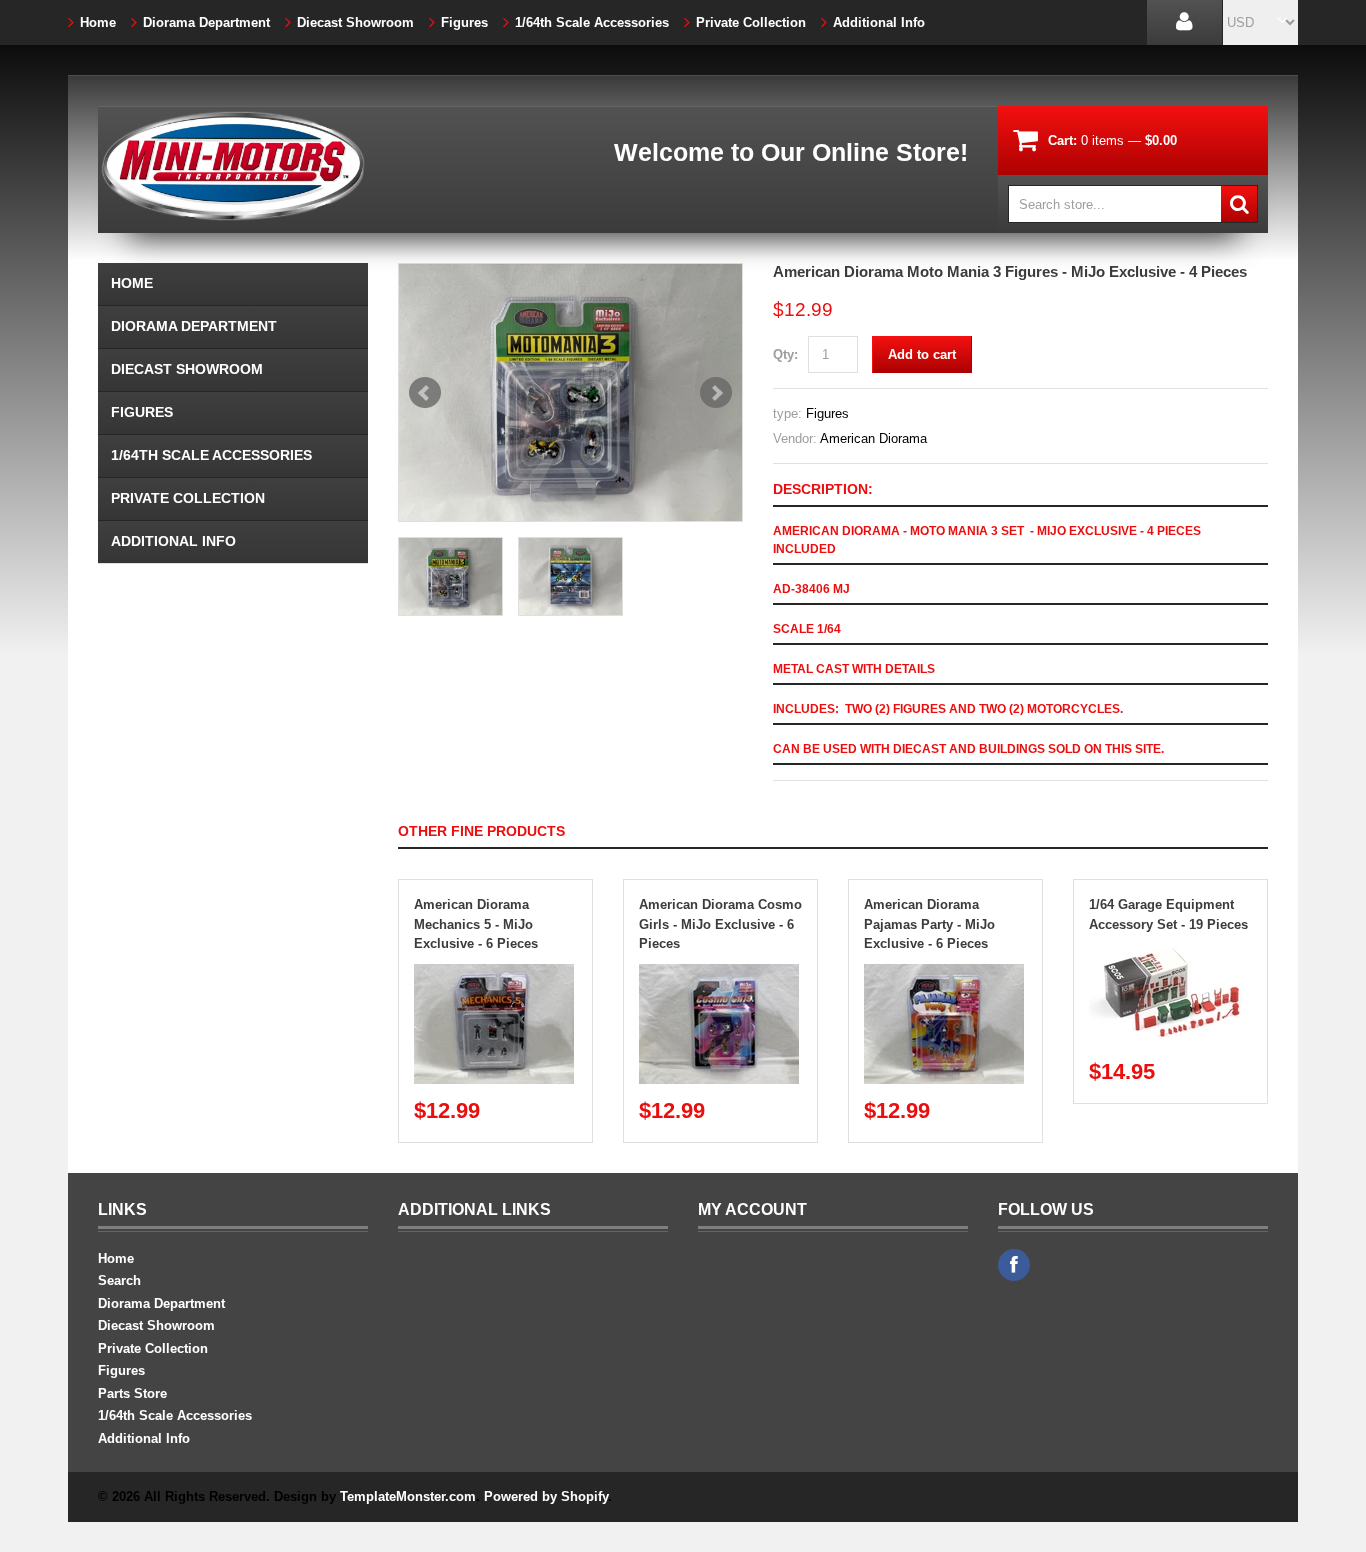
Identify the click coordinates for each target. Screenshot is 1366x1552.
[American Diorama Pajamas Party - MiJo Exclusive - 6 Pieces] (944, 973)
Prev (425, 393)
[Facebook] (1014, 1265)
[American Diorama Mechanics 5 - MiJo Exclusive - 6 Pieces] (494, 973)
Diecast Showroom (355, 22)
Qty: (785, 354)
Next (716, 393)
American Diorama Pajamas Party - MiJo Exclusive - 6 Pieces (929, 924)
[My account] (1184, 22)
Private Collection (751, 22)
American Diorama (873, 438)
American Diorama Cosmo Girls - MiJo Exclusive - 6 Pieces (720, 924)
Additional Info (879, 22)
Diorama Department (206, 22)
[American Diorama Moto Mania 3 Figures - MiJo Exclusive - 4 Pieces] (570, 392)
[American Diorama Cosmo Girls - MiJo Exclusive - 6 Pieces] (719, 973)
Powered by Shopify (546, 1496)
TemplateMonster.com (408, 1496)
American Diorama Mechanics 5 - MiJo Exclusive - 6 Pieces (476, 924)
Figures (464, 22)
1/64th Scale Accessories (592, 22)
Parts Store (132, 1393)
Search (119, 1280)
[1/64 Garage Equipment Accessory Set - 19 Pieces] (1169, 953)
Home (98, 22)
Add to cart (922, 354)
